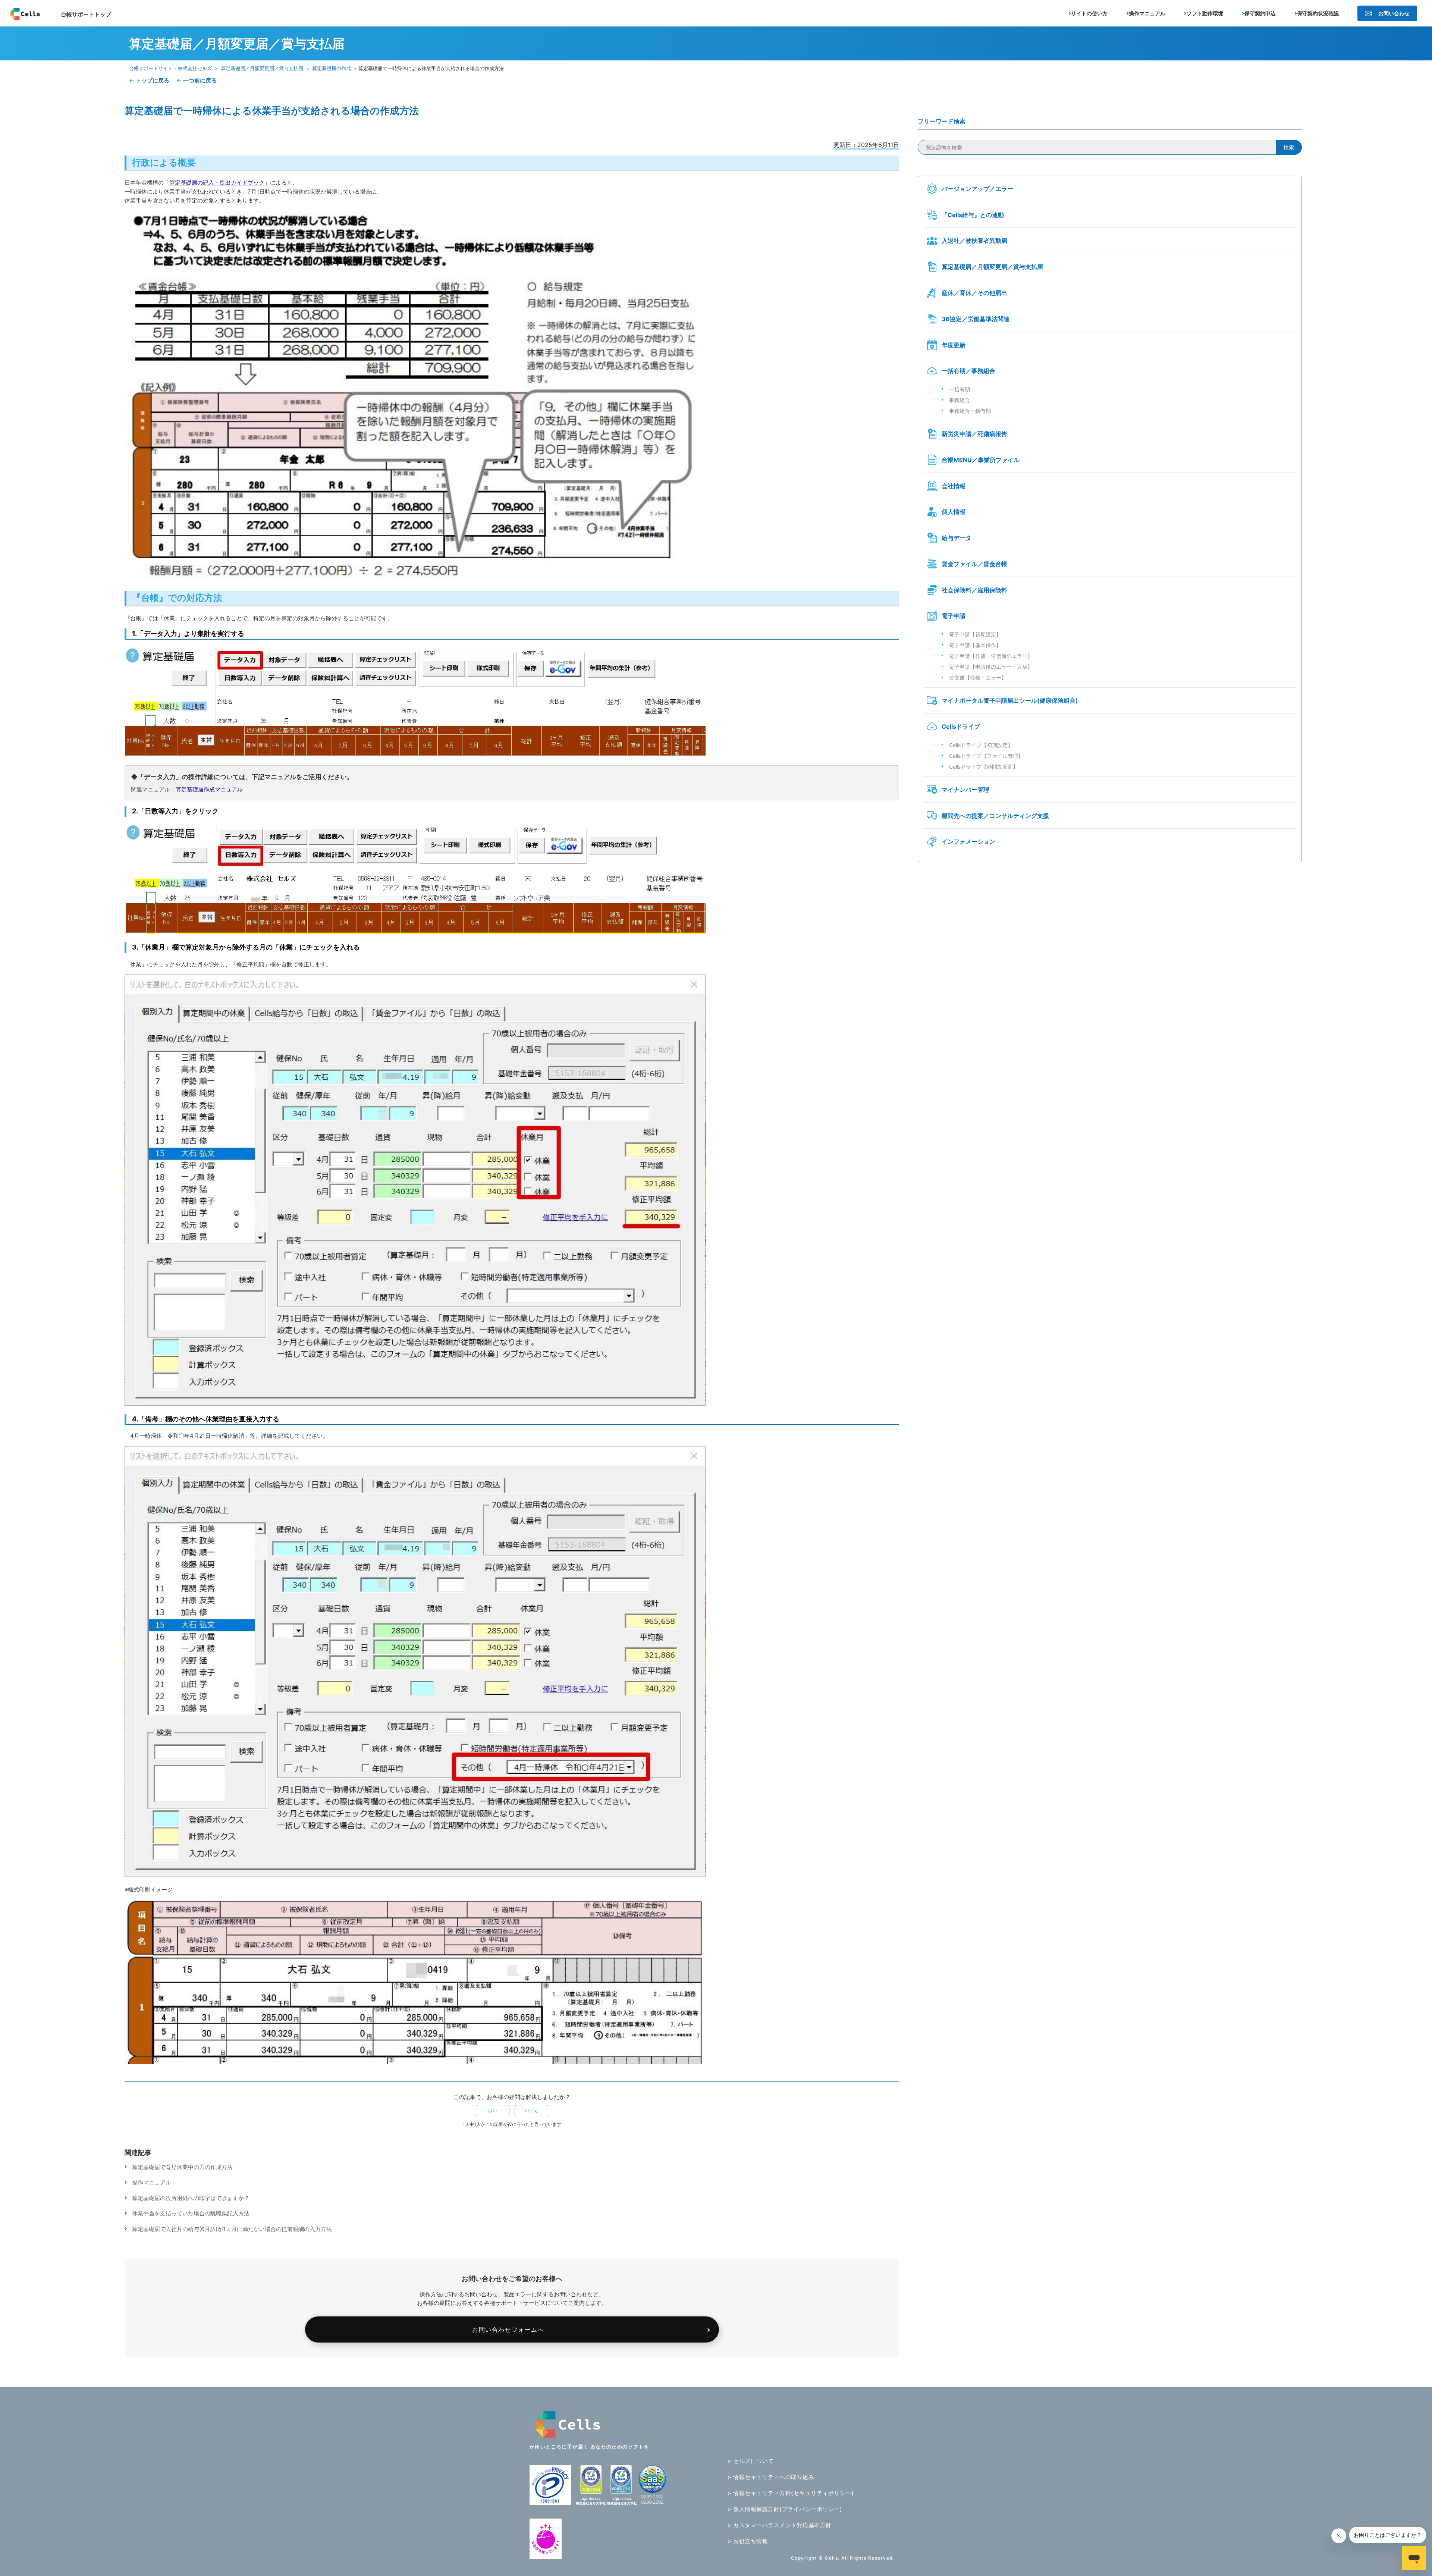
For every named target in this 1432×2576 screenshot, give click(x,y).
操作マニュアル (152, 2182)
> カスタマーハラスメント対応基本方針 (780, 2525)
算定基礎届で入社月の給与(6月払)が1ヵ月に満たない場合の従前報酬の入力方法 (232, 2229)
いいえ (531, 2110)
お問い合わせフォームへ (508, 2329)
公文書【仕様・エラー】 (978, 677)
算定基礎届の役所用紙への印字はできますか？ (191, 2198)
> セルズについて (751, 2461)
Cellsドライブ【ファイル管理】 (986, 756)
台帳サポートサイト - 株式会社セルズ (170, 68)
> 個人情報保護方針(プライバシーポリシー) (785, 2509)
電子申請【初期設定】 (975, 634)
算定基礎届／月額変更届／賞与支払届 (262, 68)
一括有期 (960, 389)
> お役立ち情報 (748, 2541)
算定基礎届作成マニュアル (209, 789)
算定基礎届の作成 (332, 68)
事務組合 (960, 400)
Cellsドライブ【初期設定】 (981, 745)
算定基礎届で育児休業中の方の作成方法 (182, 2167)
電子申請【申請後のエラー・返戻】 (991, 667)
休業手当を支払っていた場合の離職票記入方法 (191, 2213)
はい (493, 2110)
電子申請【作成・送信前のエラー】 (991, 656)
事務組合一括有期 (970, 411)
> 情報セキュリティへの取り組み (771, 2477)
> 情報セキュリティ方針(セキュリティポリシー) (791, 2493)
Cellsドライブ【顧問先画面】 (984, 767)
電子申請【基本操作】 (975, 645)
